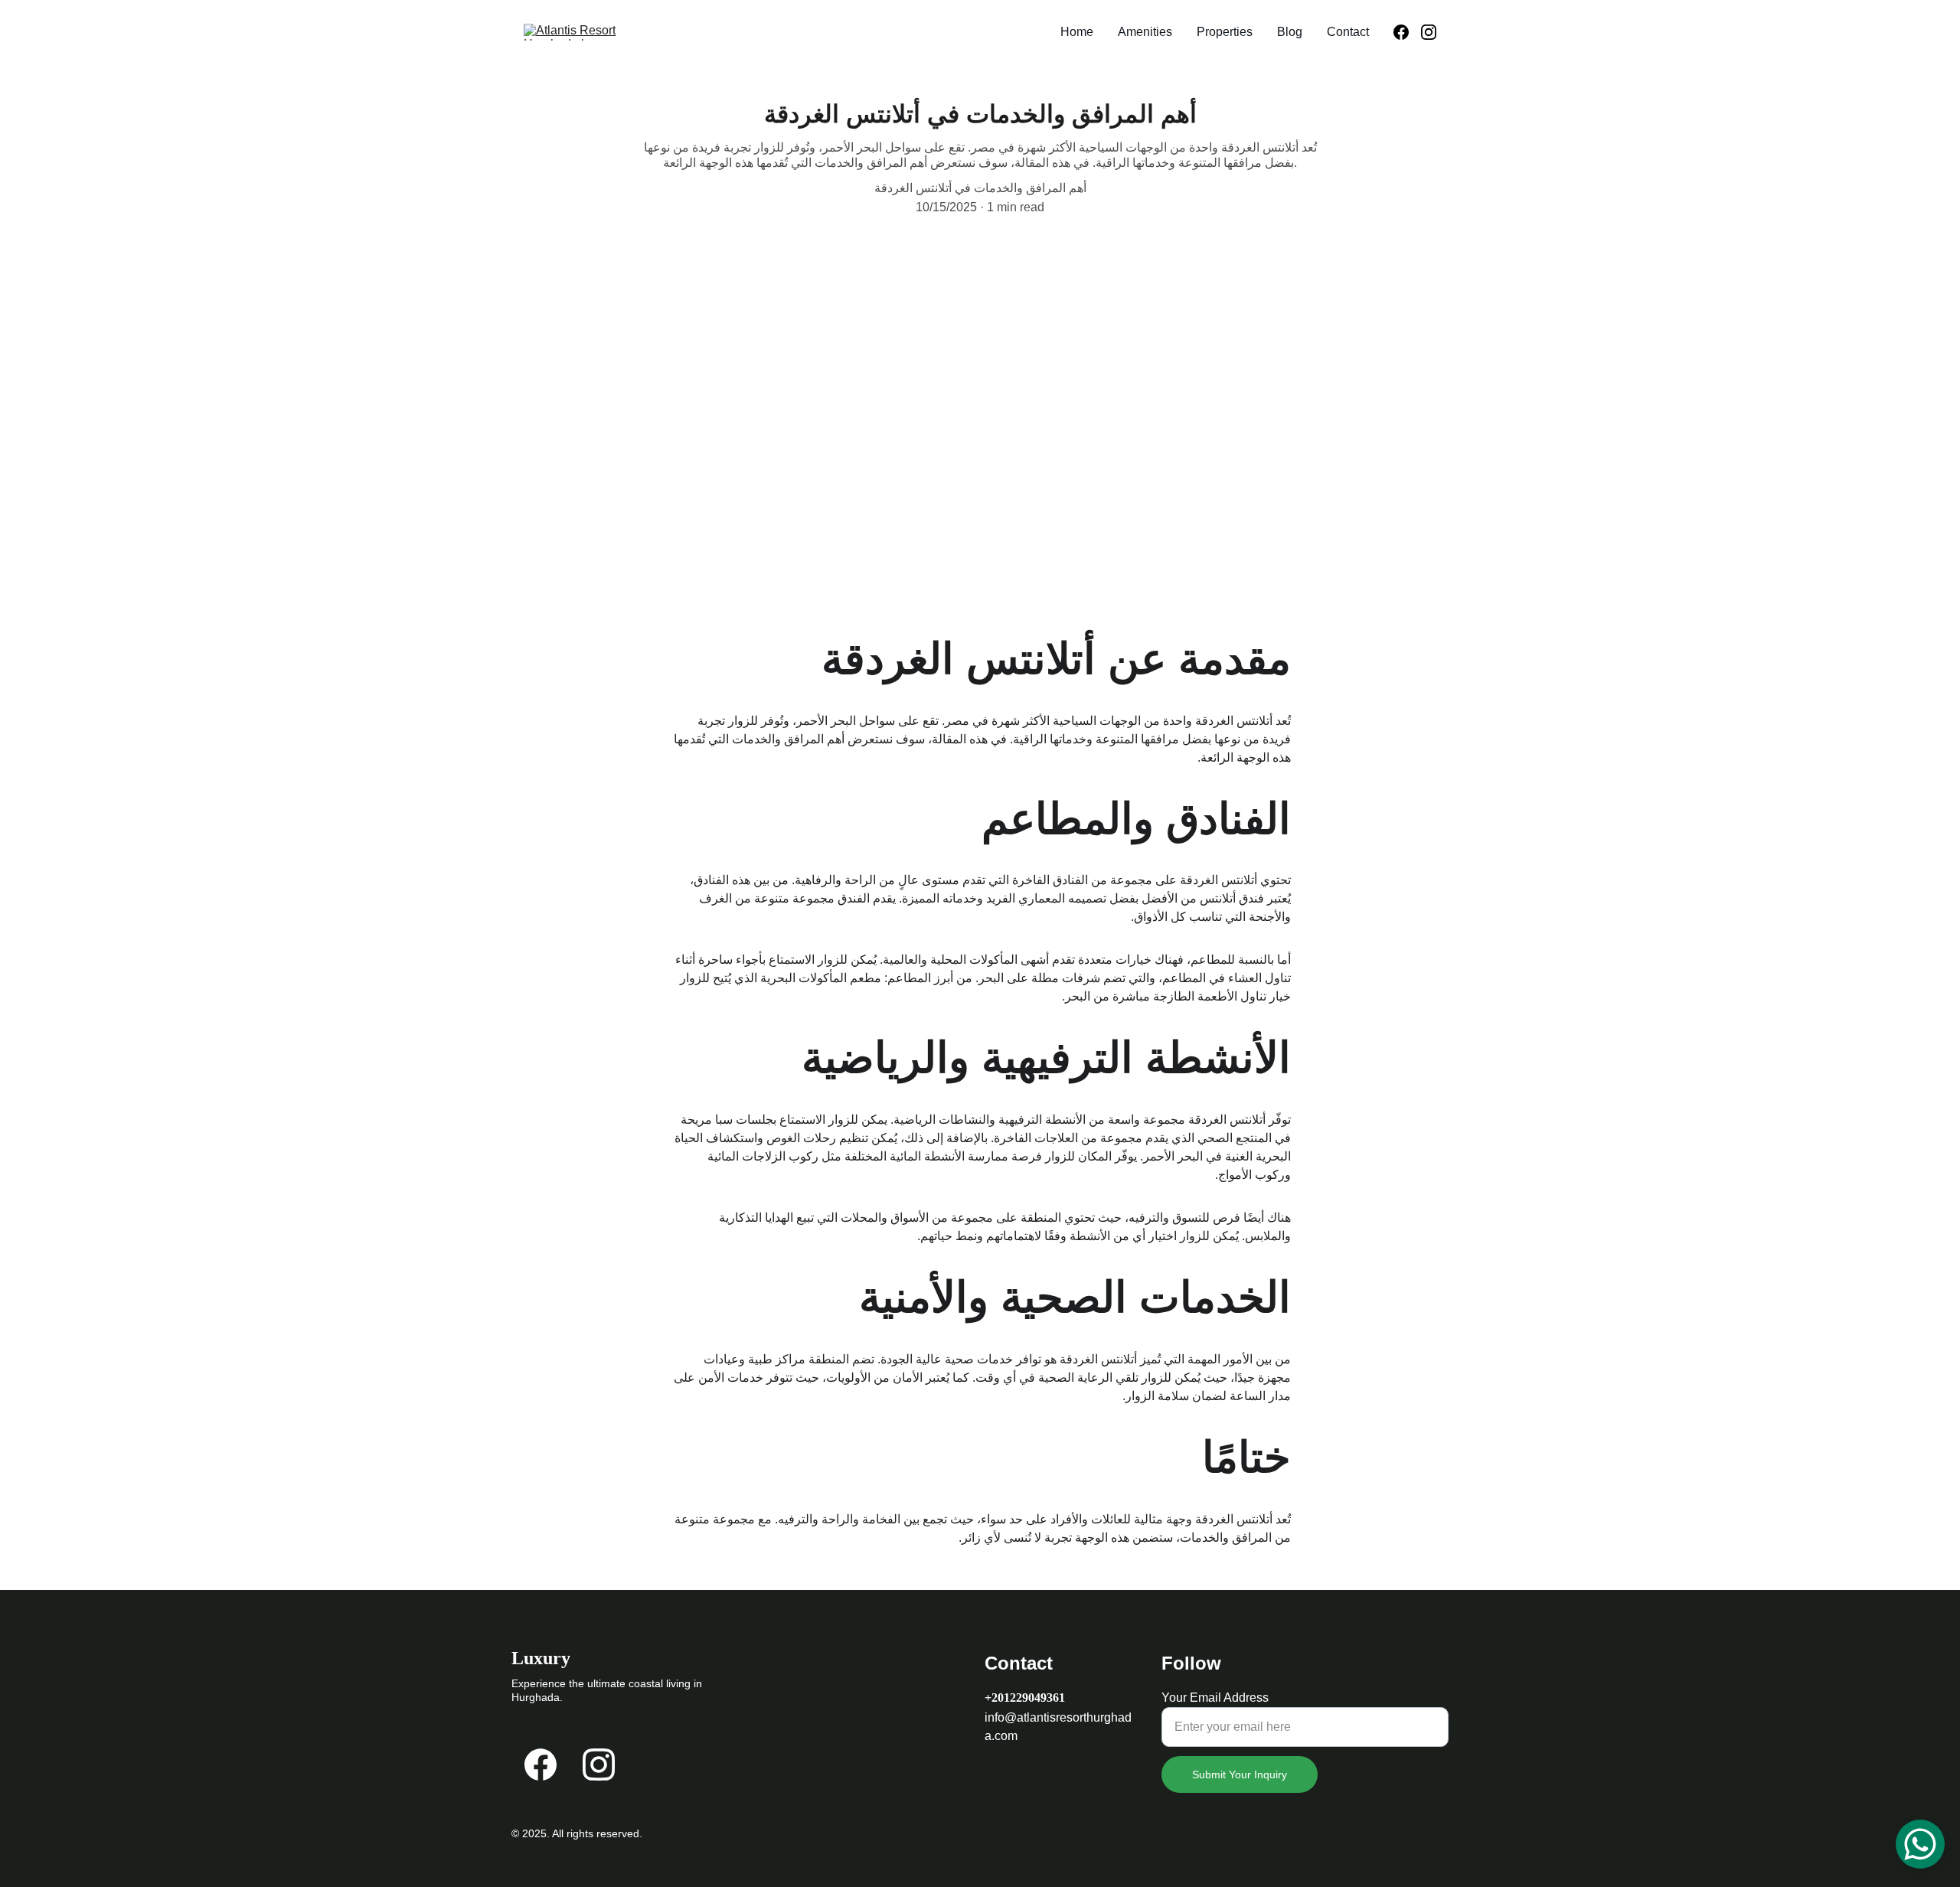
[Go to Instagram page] (1429, 32)
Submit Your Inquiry (1240, 1774)
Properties (1225, 32)
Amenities (1145, 32)
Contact (1348, 32)
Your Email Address (1215, 1698)
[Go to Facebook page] (1407, 32)
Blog (1290, 32)
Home (1077, 32)
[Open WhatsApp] (1920, 1844)
